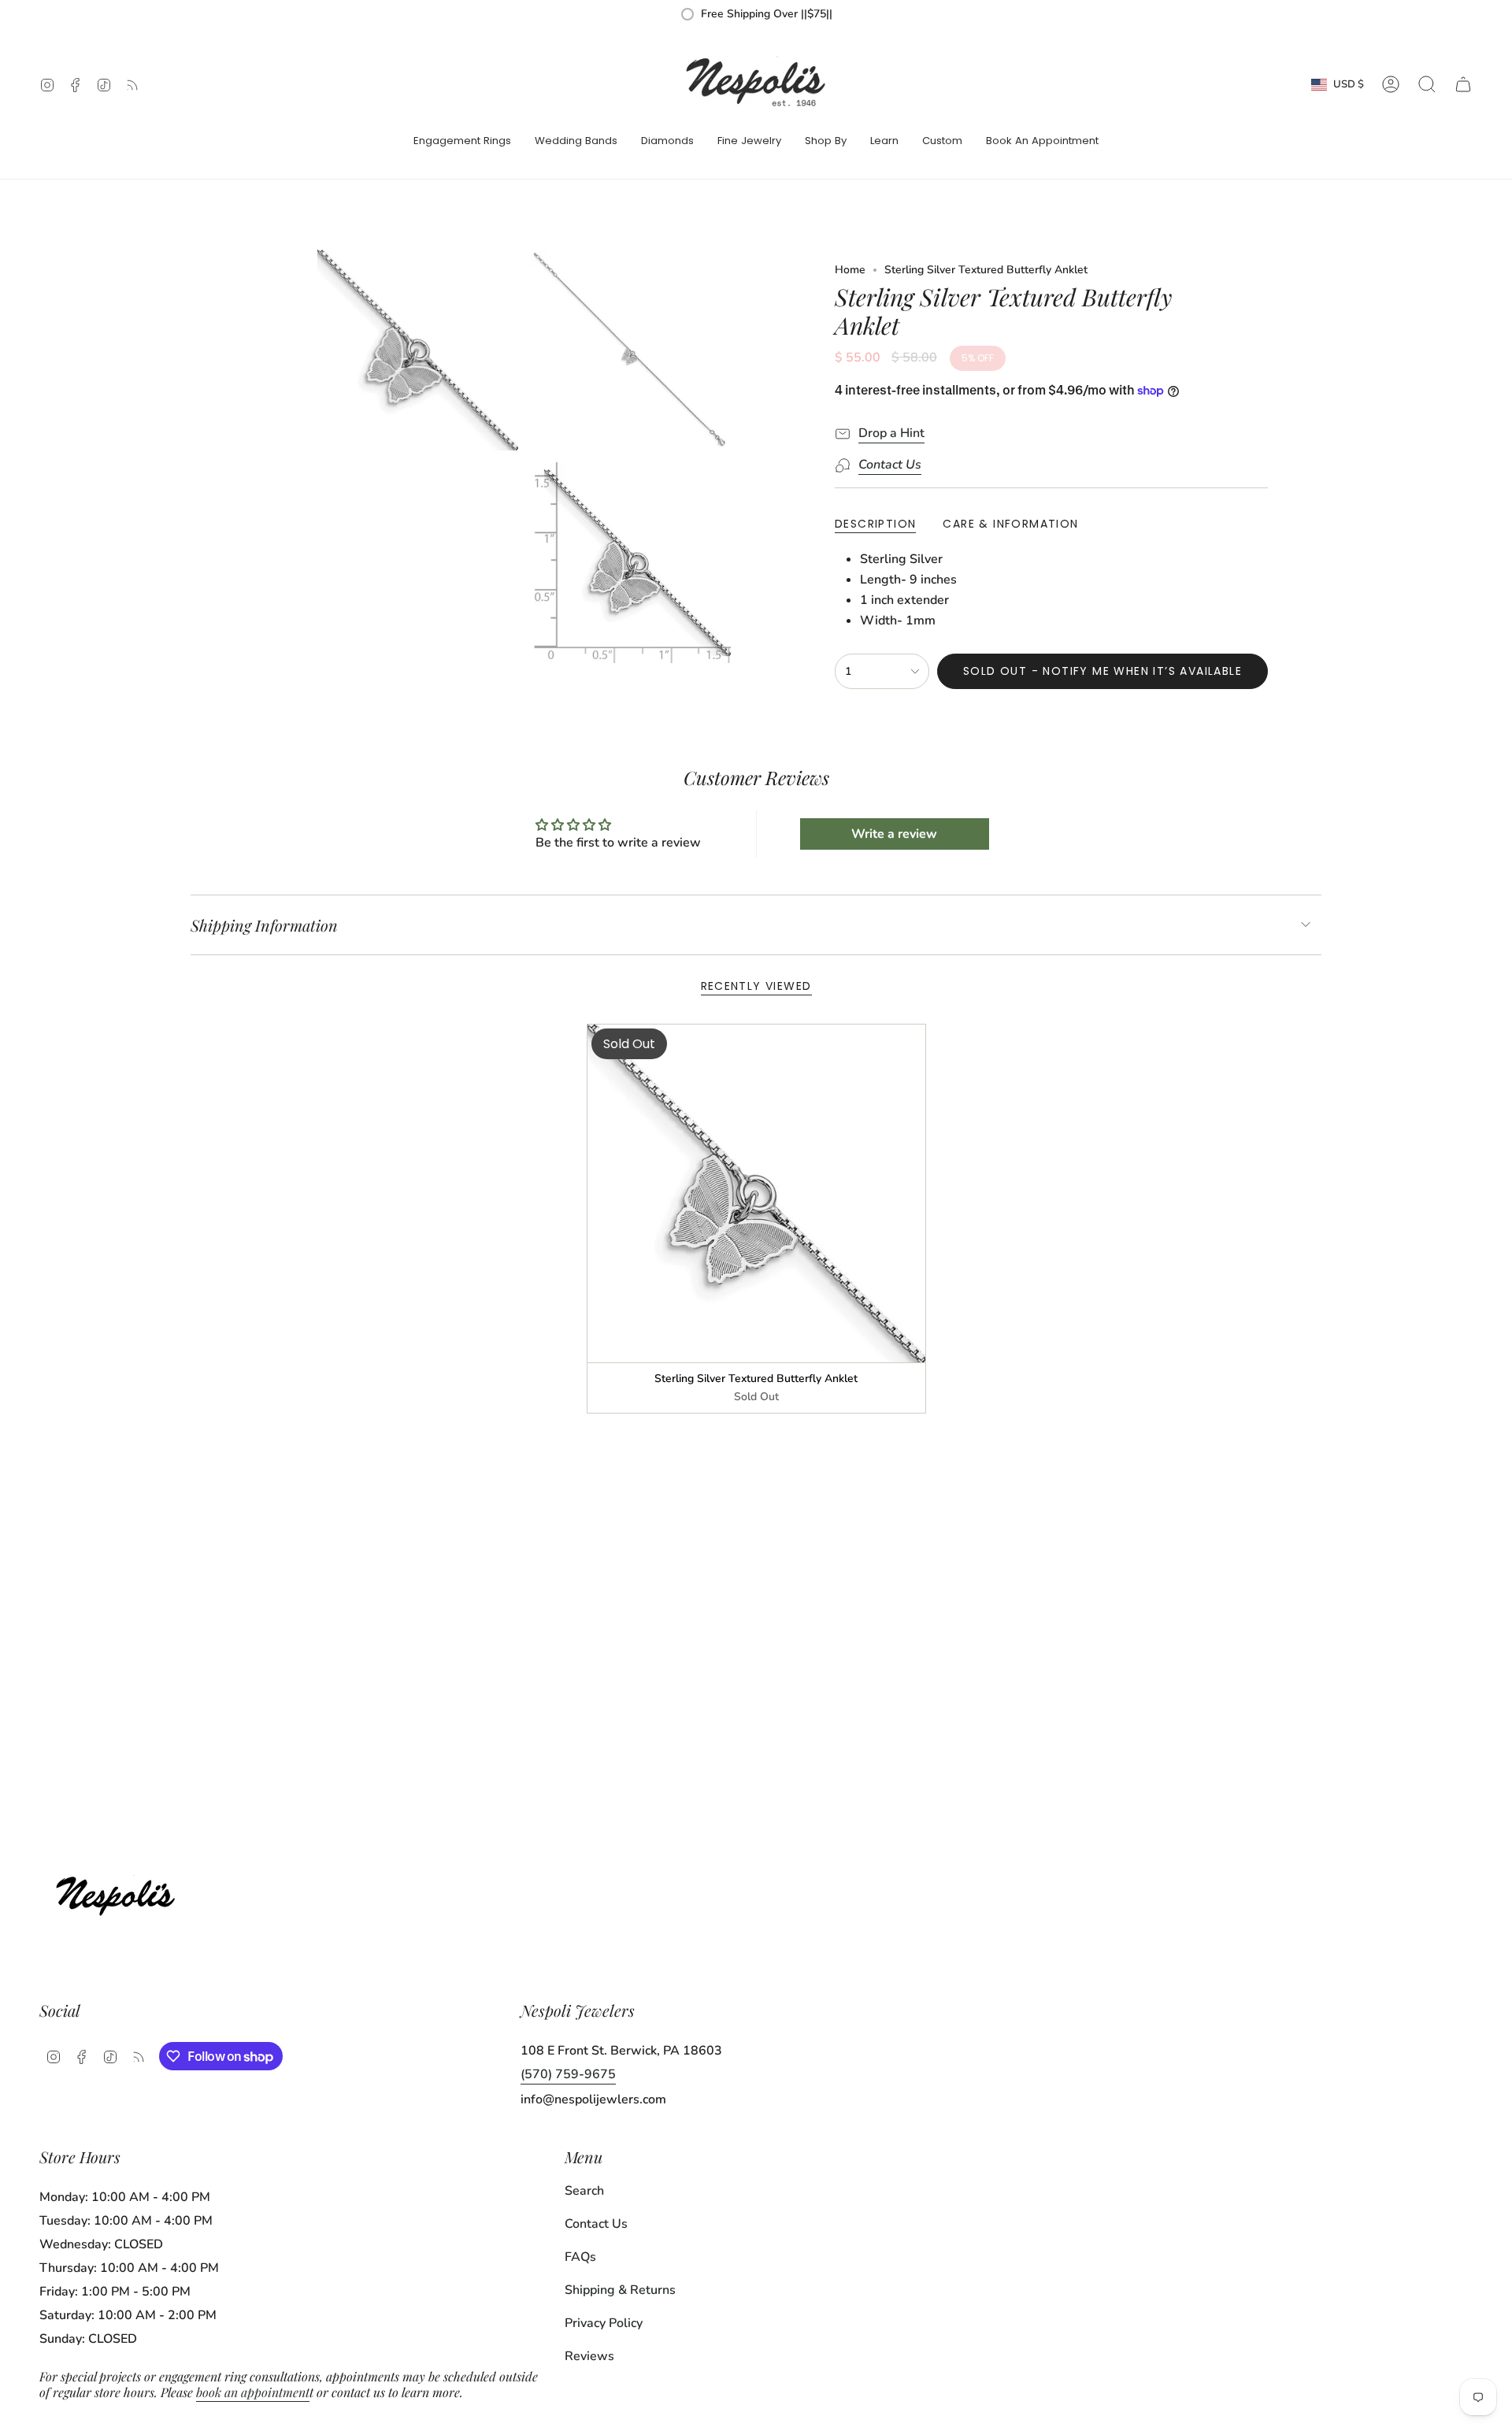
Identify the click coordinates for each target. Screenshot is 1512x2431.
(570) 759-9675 (568, 2074)
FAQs (580, 2257)
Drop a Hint (891, 433)
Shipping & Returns (620, 2290)
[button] (462, 142)
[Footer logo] (120, 1892)
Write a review (894, 834)
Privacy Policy (604, 2323)
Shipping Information (264, 925)
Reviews (589, 2356)
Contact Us (596, 2224)
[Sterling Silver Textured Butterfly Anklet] (756, 1193)
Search (584, 2191)
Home (850, 270)
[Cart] (1463, 84)
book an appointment (253, 2392)
